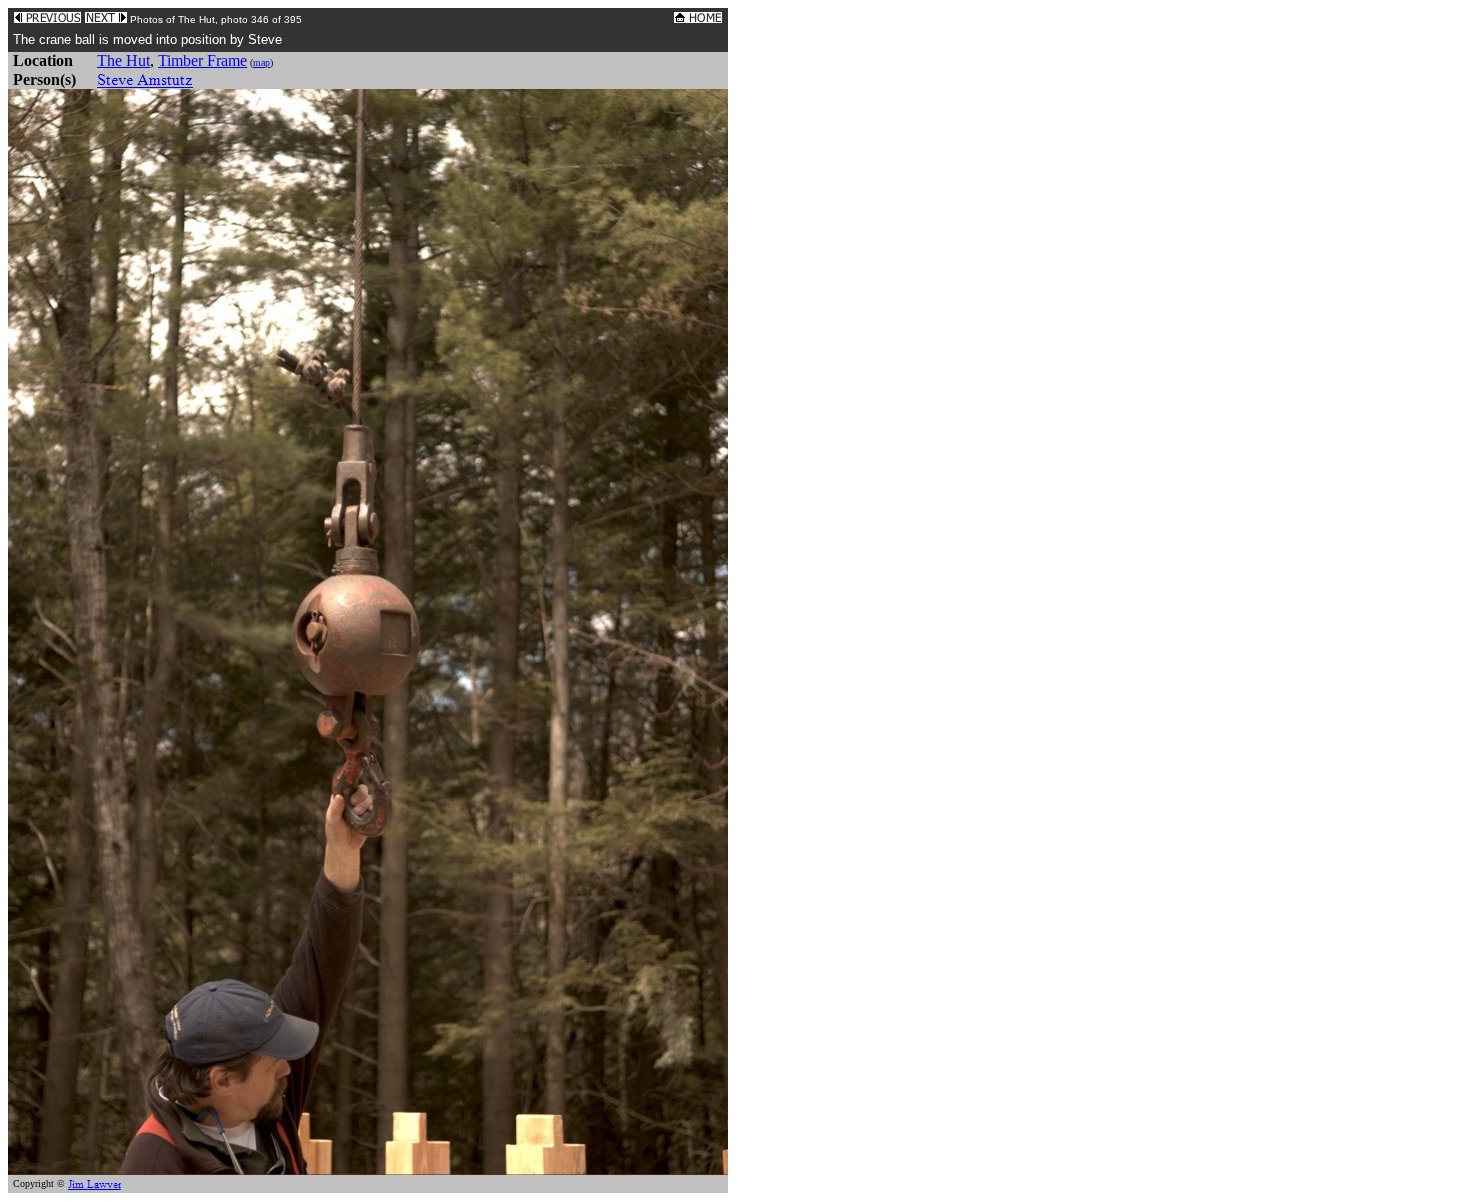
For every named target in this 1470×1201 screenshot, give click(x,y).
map (261, 62)
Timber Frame (202, 60)
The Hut (123, 60)
